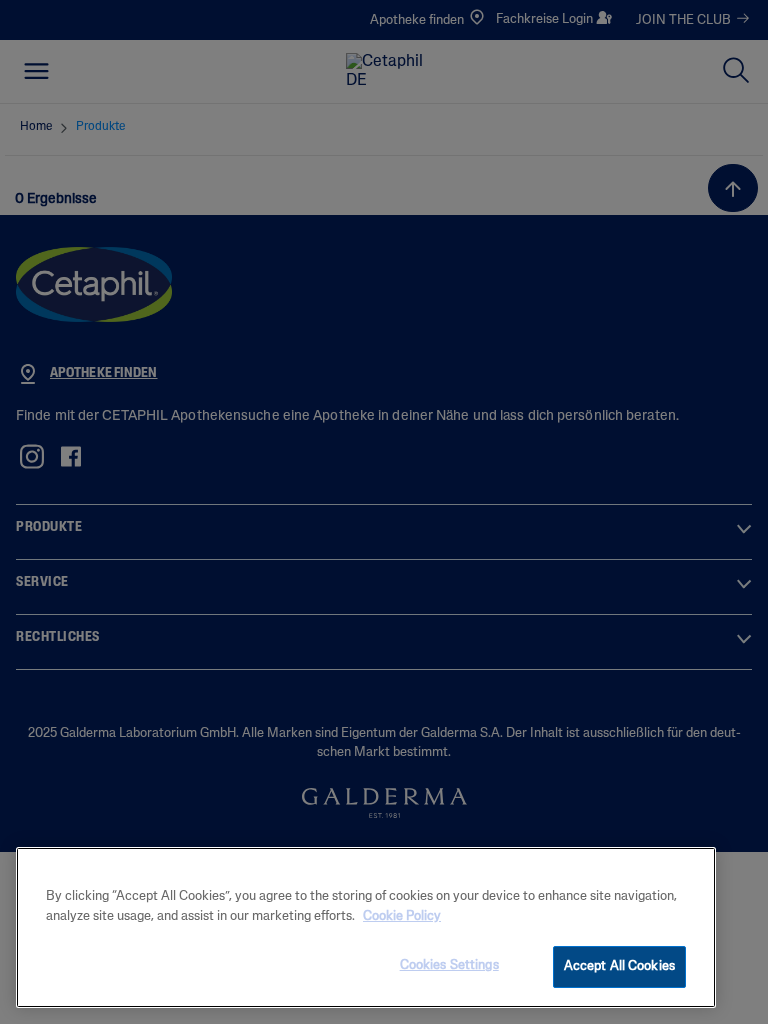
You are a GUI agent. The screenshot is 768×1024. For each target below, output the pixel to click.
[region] (366, 927)
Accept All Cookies (619, 966)
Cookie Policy (402, 916)
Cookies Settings (449, 965)
